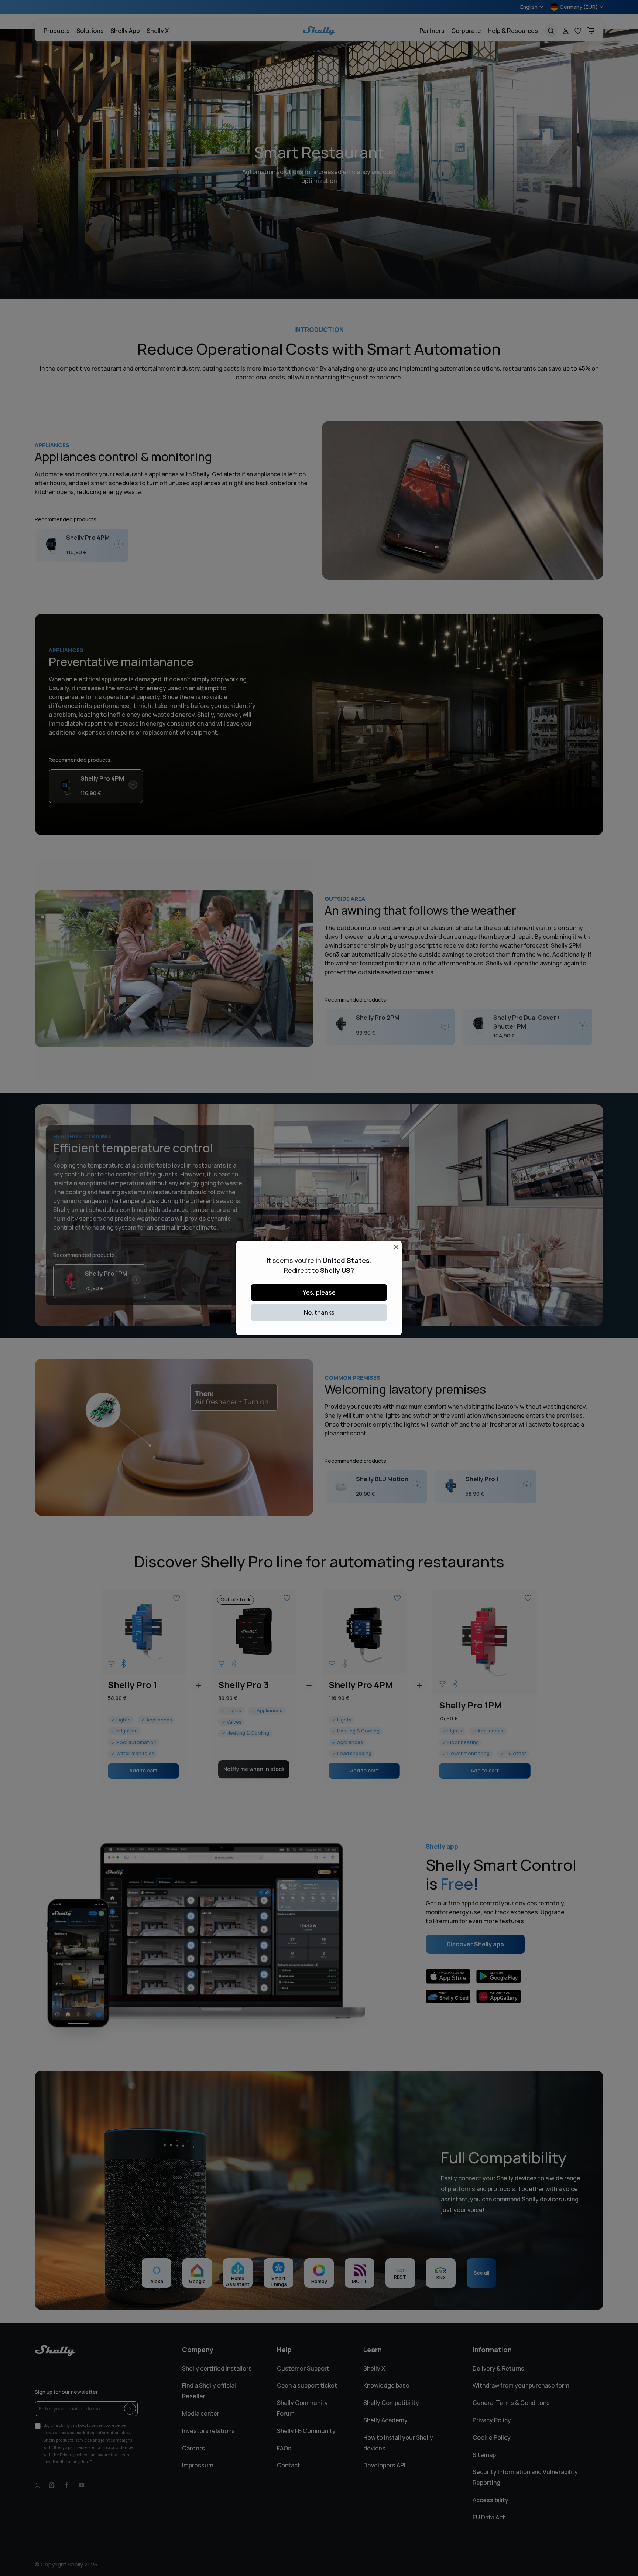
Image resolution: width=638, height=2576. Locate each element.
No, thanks (319, 1312)
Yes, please (319, 1292)
